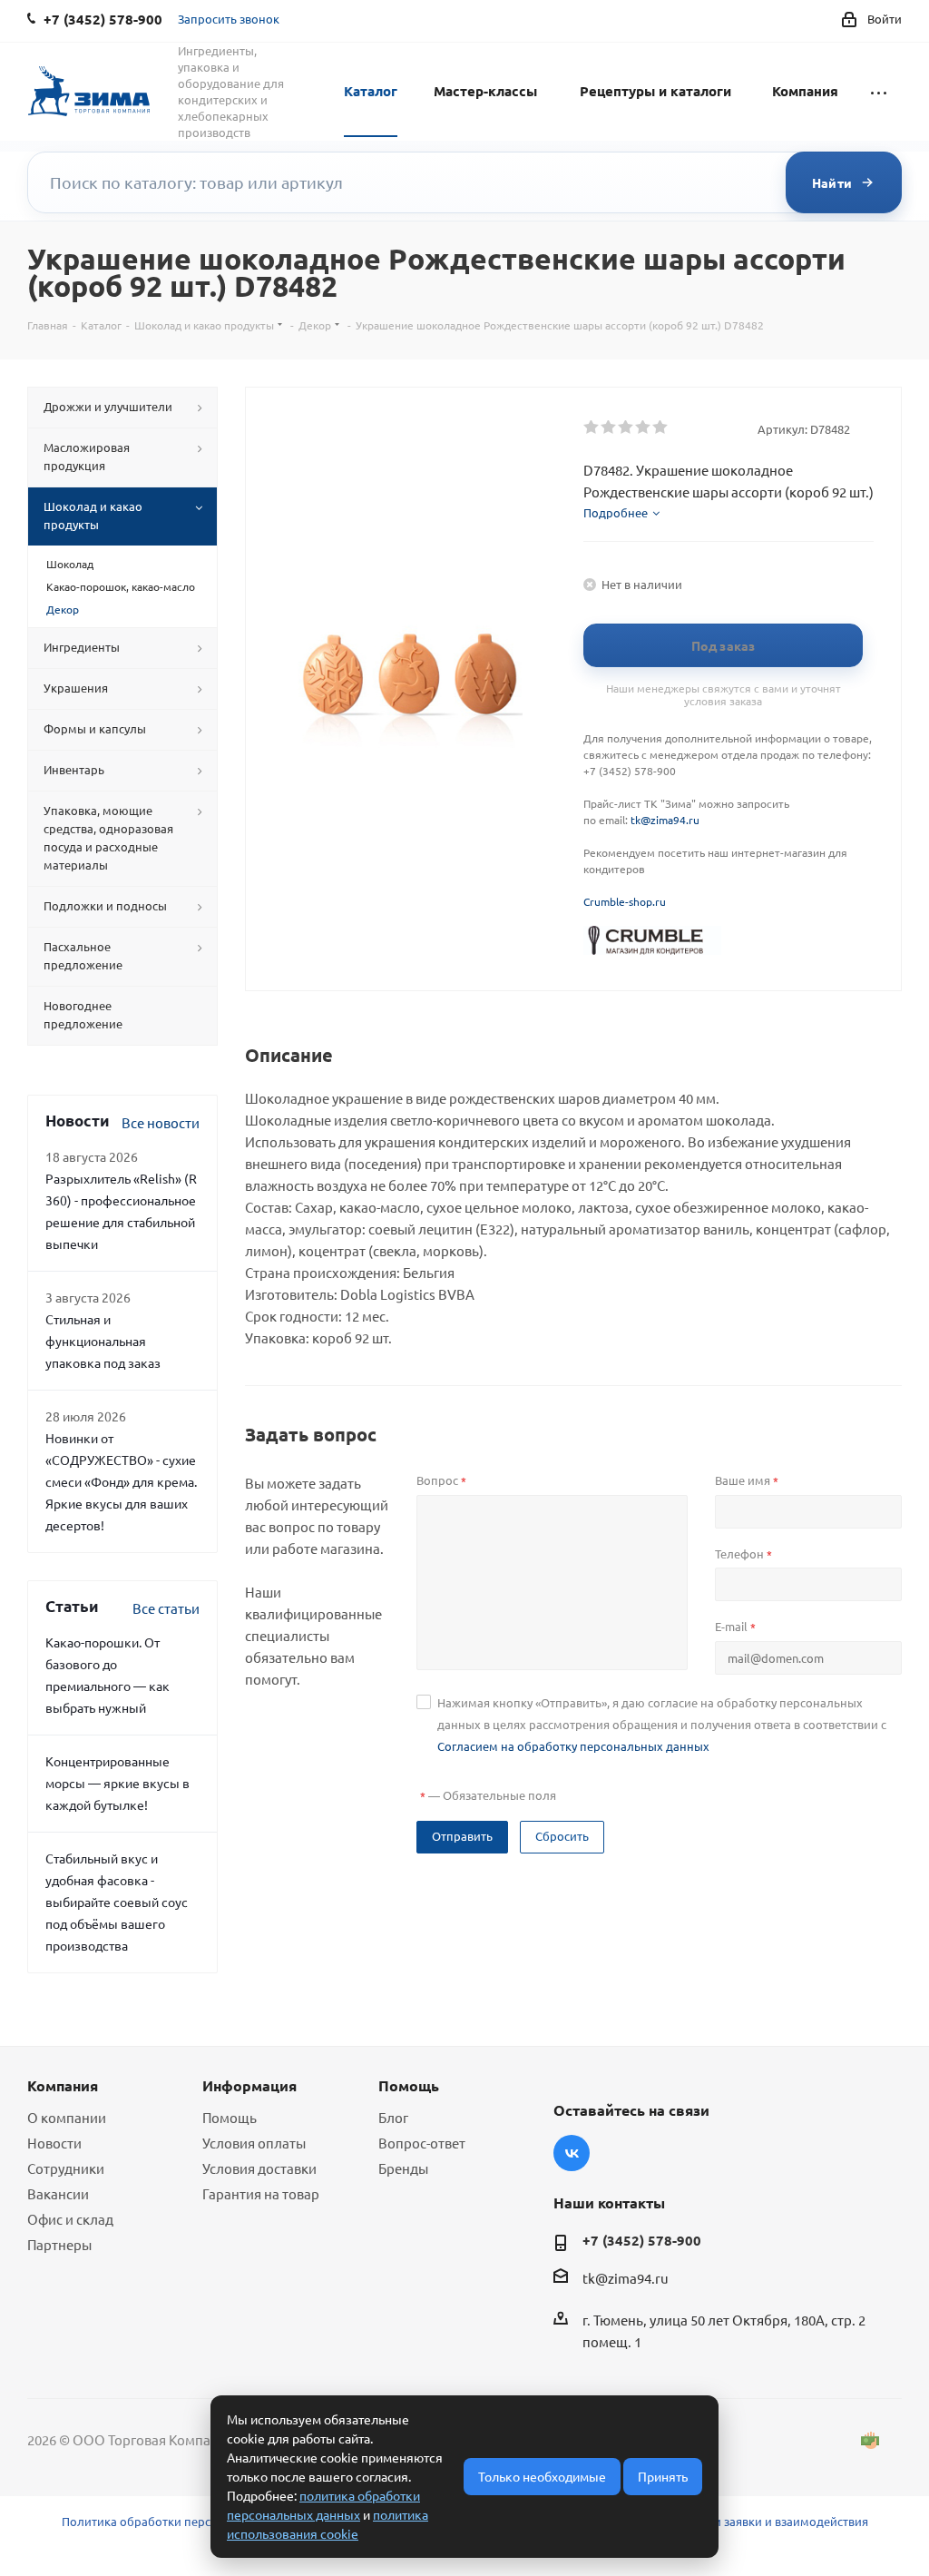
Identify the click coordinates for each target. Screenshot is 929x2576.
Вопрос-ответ (422, 2143)
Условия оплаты (254, 2143)
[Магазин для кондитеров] (652, 939)
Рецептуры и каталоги (655, 91)
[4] (644, 428)
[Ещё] (879, 90)
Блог (393, 2117)
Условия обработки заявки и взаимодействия (739, 2521)
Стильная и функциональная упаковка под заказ (103, 1341)
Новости (54, 2143)
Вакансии (58, 2193)
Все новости (161, 1122)
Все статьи (166, 1608)
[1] (592, 428)
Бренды (403, 2168)
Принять (663, 2476)
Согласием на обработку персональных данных (573, 1746)
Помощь (230, 2117)
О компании (67, 2117)
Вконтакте (572, 2153)
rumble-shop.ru (628, 901)
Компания (805, 91)
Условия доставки (259, 2168)
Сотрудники (66, 2168)
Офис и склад (70, 2219)
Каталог (371, 91)
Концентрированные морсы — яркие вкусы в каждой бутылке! (117, 1783)
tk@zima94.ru (665, 820)
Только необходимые (542, 2476)
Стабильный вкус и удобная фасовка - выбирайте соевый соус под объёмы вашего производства (117, 1902)
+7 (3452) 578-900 (642, 2240)
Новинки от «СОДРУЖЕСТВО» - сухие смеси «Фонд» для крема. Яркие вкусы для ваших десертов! (121, 1481)
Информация (249, 2085)
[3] (626, 428)
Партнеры (59, 2244)
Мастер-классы (485, 91)
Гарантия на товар (261, 2193)
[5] (661, 428)
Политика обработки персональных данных (188, 2521)
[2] (609, 428)
